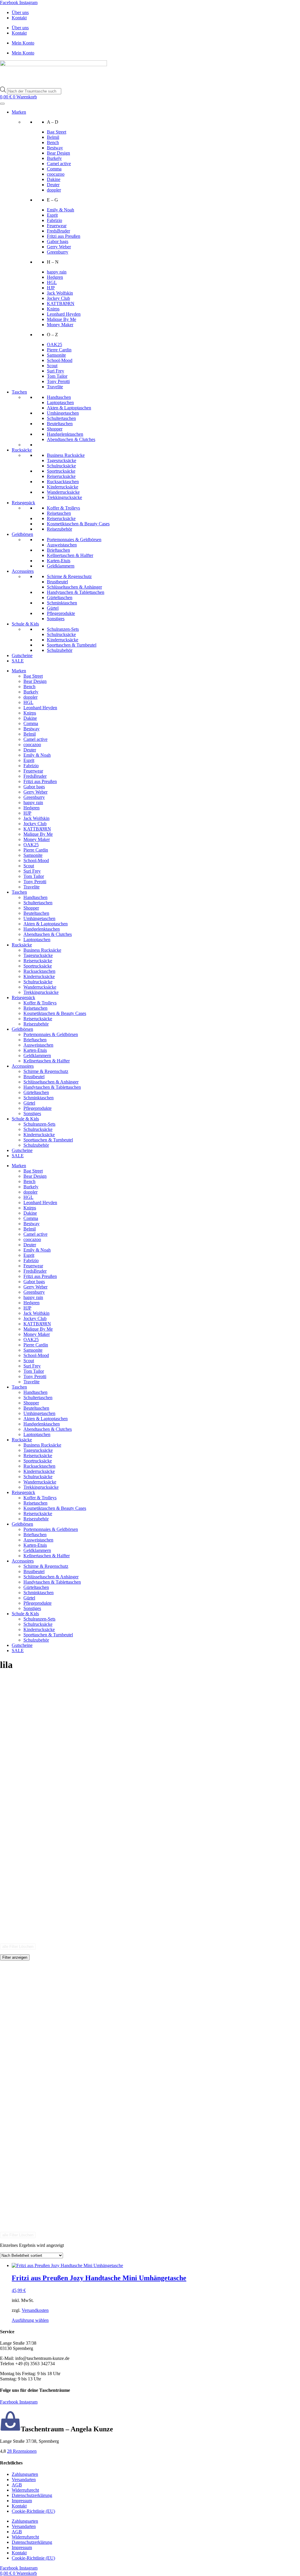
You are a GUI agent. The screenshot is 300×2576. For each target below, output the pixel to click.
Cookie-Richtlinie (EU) (33, 2511)
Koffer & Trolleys (63, 508)
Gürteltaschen (60, 598)
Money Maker (60, 325)
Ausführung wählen (30, 2320)
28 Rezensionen (22, 2451)
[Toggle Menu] (2, 104)
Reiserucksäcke (61, 476)
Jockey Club (58, 298)
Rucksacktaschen (63, 482)
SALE (18, 661)
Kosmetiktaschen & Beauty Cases (78, 524)
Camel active (59, 164)
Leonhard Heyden (64, 314)
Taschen (19, 392)
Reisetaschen (59, 513)
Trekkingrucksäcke (64, 497)
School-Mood (60, 360)
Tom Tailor (57, 376)
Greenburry (58, 252)
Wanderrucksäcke (63, 492)
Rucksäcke (22, 450)
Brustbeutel (57, 582)
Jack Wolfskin (60, 293)
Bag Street (57, 132)
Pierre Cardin (59, 350)
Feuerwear (57, 226)
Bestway (55, 148)
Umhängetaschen (63, 413)
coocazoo (56, 174)
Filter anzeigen (15, 1957)
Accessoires (23, 571)
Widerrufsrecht (25, 2490)
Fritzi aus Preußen (64, 236)
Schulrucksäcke (61, 466)
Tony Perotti (58, 381)
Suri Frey (56, 371)
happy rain (57, 272)
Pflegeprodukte (61, 613)
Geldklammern (61, 566)
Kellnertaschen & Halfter (70, 555)
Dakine (54, 179)
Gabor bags (58, 241)
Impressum (22, 2501)
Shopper (55, 429)
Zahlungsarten (25, 2474)
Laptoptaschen (60, 402)
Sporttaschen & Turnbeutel (72, 645)
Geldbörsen (22, 534)
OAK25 (54, 345)
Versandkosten (35, 2310)
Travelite (55, 387)
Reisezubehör (59, 529)
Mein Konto (23, 43)
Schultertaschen (61, 418)
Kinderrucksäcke (63, 487)
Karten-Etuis (59, 561)
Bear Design (58, 153)
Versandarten (24, 2480)
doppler (54, 190)
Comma (54, 169)
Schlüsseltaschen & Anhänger (74, 587)
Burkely (54, 158)
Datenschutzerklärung (32, 2495)
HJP (51, 288)
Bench (53, 142)
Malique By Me (62, 319)
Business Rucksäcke (66, 455)
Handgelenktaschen (65, 434)
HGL (52, 282)
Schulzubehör (60, 650)
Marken (19, 112)
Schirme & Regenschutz (69, 576)
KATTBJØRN (61, 304)
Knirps (53, 309)
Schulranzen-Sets (63, 629)
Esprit (52, 215)
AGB (17, 2485)
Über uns (20, 12)
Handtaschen (59, 397)
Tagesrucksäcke (62, 460)
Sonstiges (56, 619)
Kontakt (19, 18)
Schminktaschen (62, 603)
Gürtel (53, 608)
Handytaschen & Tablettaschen (76, 592)
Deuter (53, 185)
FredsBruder (58, 231)
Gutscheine (22, 655)
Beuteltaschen (60, 424)
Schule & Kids (25, 624)
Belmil (53, 137)
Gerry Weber (59, 247)
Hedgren (55, 277)
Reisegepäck (23, 503)
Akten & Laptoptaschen (69, 408)
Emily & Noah (60, 210)
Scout (52, 366)
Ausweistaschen (62, 545)
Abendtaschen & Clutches (71, 439)
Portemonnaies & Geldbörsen (74, 540)
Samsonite (56, 355)
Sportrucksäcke (61, 471)
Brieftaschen (58, 550)
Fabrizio (54, 220)
